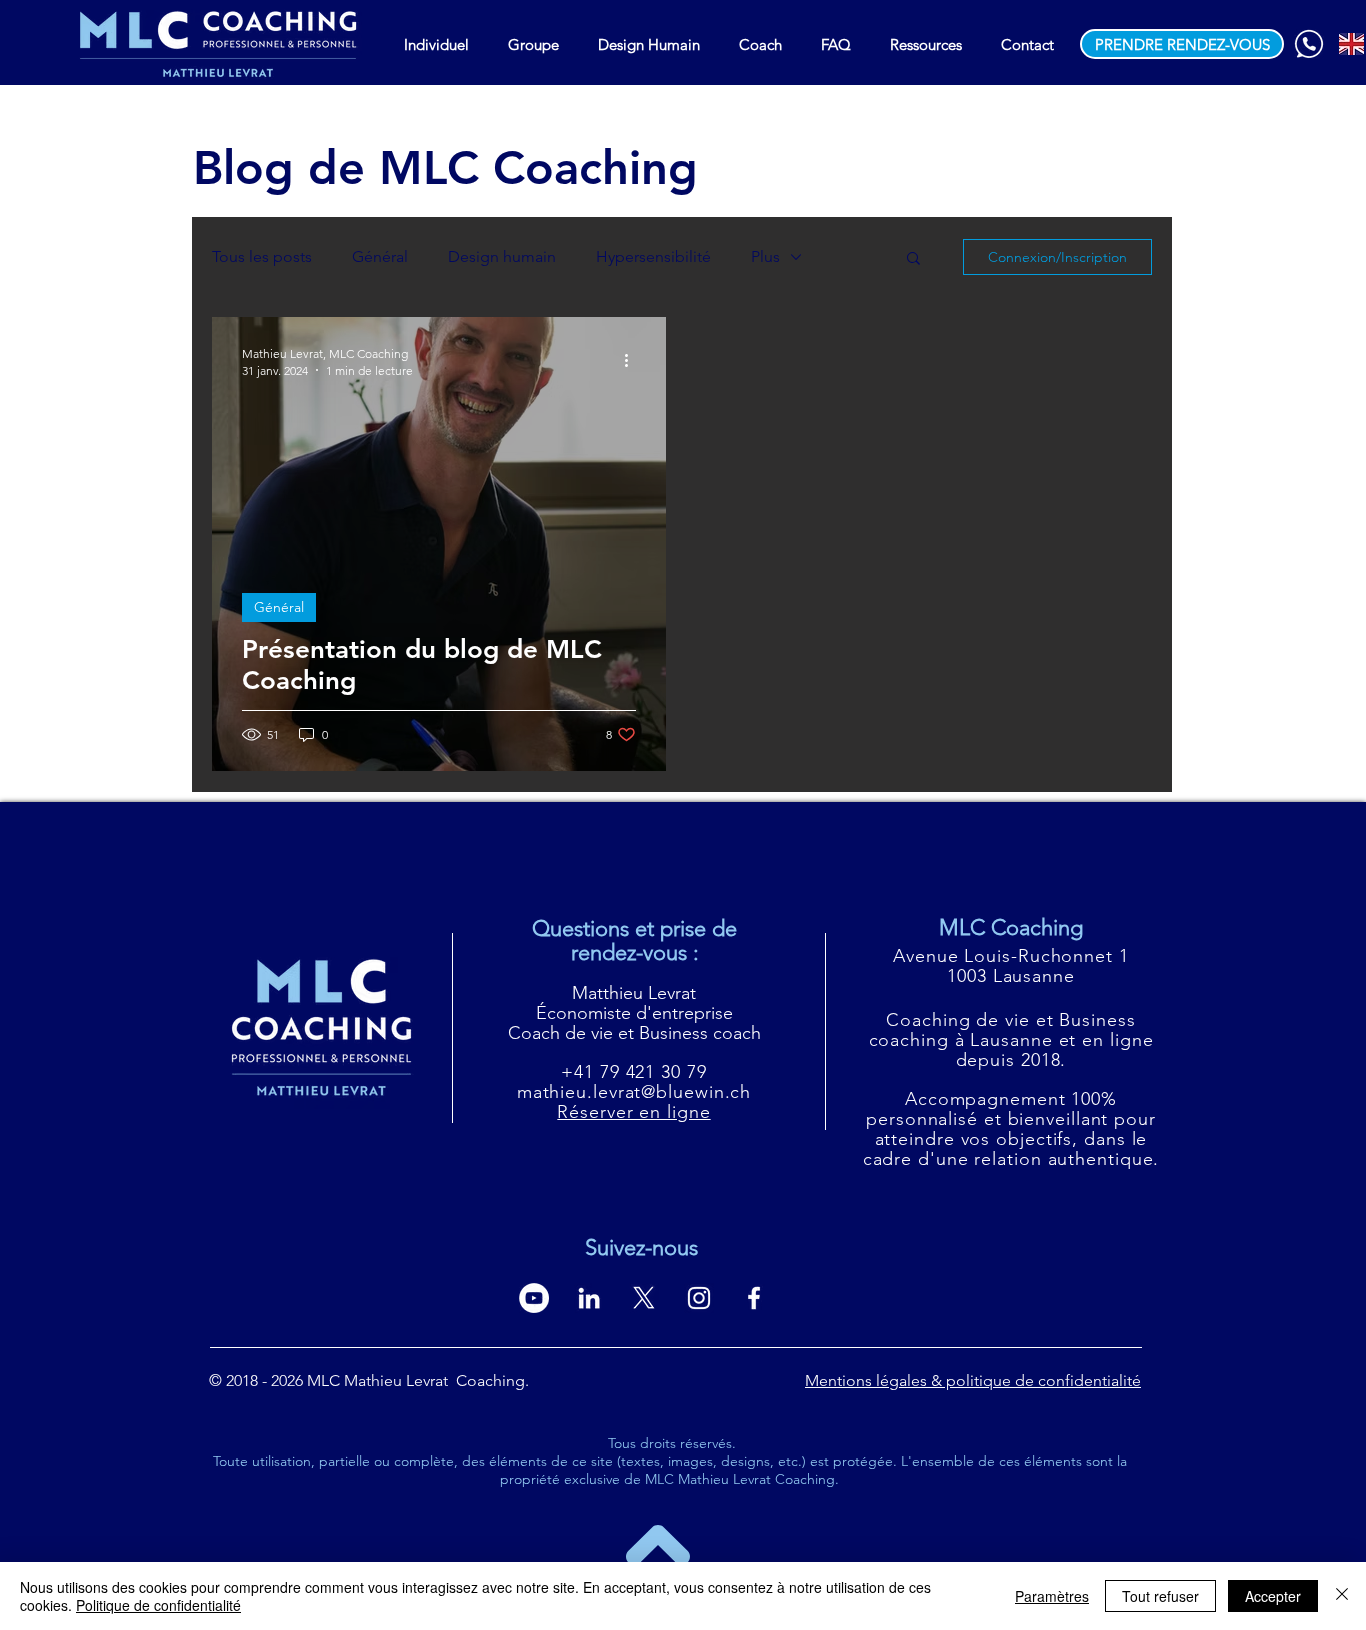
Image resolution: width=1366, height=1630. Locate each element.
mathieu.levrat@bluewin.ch (634, 1092)
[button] (913, 259)
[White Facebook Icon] (754, 1298)
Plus (765, 256)
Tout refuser (1160, 1596)
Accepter (1273, 1596)
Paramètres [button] (1052, 1596)
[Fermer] (1342, 1596)
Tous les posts (262, 256)
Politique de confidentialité (158, 1605)
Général (380, 256)
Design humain (502, 256)
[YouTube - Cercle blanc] (534, 1298)
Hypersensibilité (653, 256)
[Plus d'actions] (633, 361)
